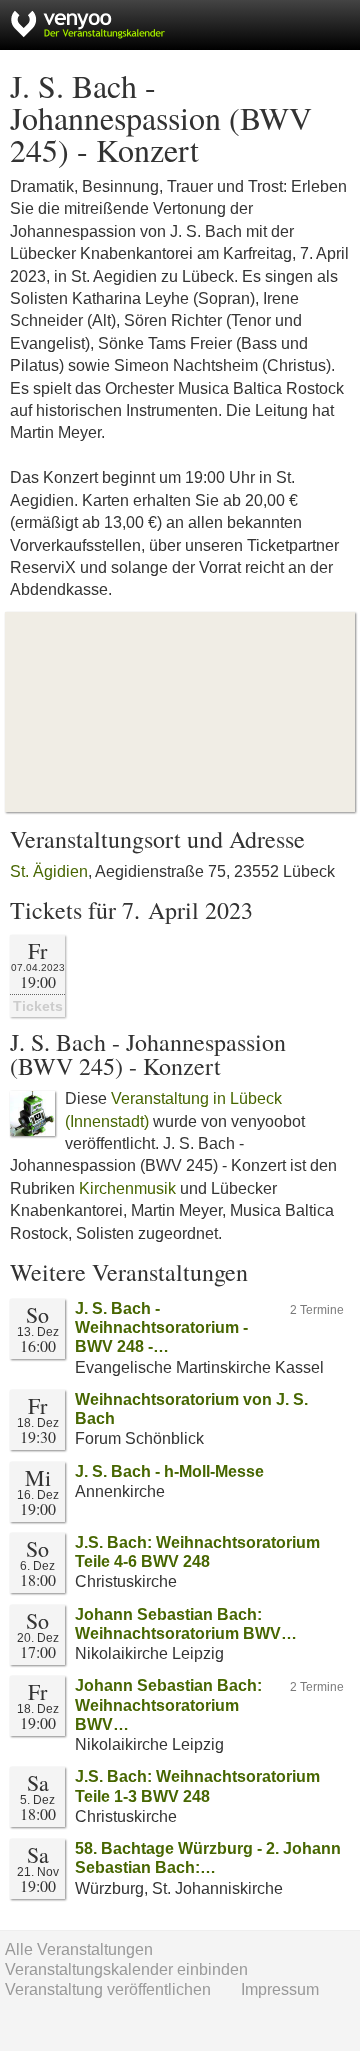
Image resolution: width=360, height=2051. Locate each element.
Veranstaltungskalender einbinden (126, 1969)
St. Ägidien (49, 871)
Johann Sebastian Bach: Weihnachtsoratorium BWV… (168, 1704)
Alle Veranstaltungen (79, 1949)
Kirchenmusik (127, 1188)
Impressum (280, 1989)
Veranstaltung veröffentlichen (108, 1989)
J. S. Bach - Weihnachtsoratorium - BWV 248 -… (161, 1327)
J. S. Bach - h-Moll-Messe (169, 1471)
